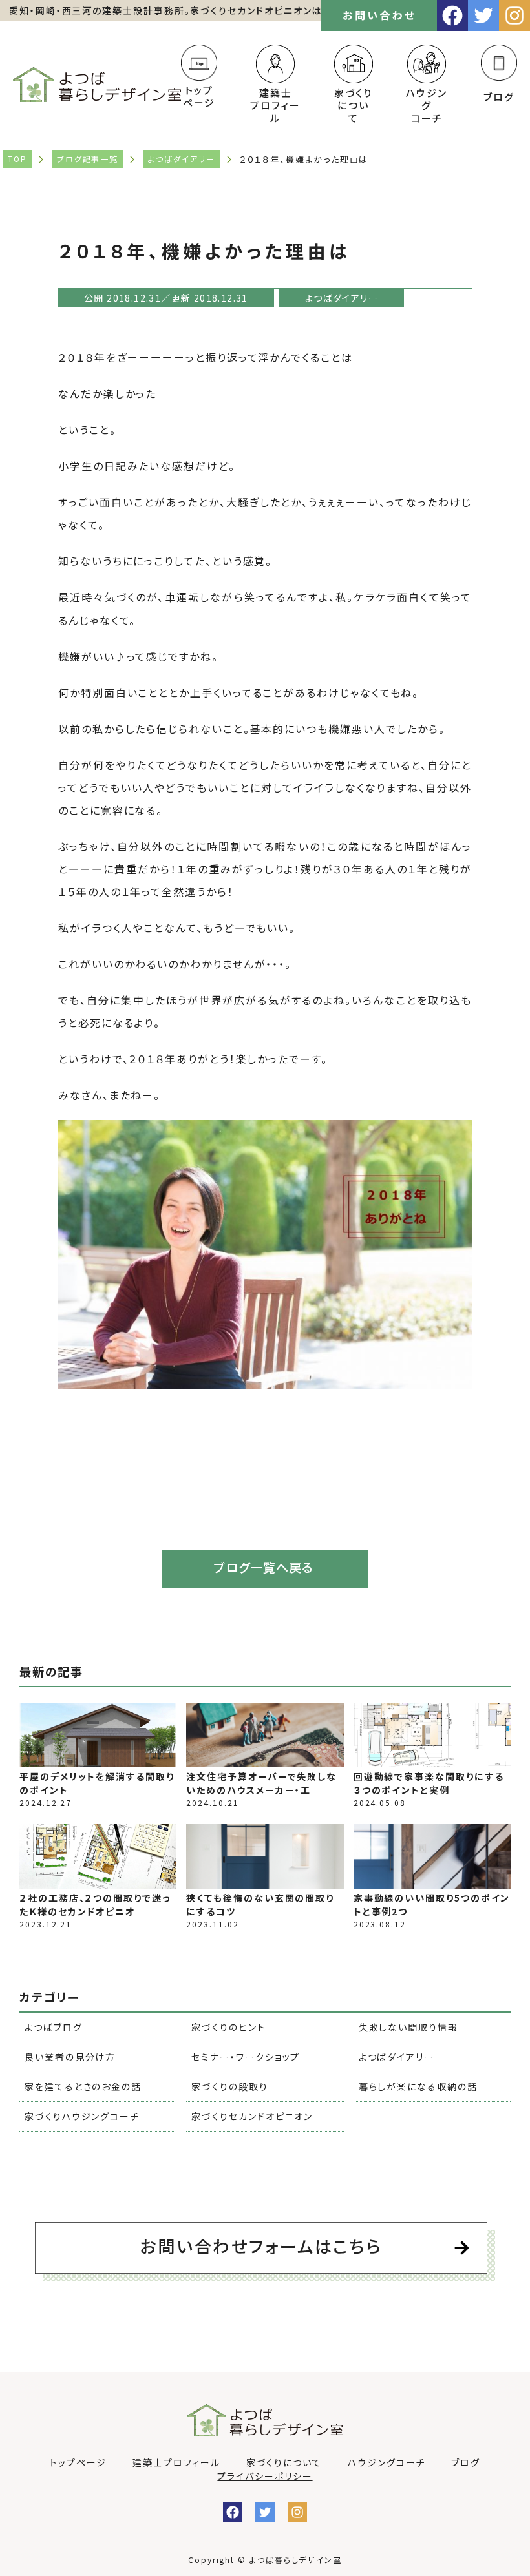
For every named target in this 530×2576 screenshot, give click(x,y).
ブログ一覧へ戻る (263, 1567)
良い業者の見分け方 (70, 2057)
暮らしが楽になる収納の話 (418, 2086)
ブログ (499, 97)
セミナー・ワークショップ (246, 2057)
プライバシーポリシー (265, 2476)
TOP (17, 159)
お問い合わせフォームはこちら (261, 2246)
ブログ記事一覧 (88, 159)
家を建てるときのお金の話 (83, 2086)
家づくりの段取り (229, 2086)
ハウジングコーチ (387, 2462)
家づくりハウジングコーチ (82, 2116)
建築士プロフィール (176, 2462)
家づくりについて (284, 2462)
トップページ (199, 96)
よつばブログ (54, 2027)
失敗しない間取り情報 (408, 2027)
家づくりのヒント (228, 2027)
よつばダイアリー (181, 159)
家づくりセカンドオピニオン (252, 2116)
